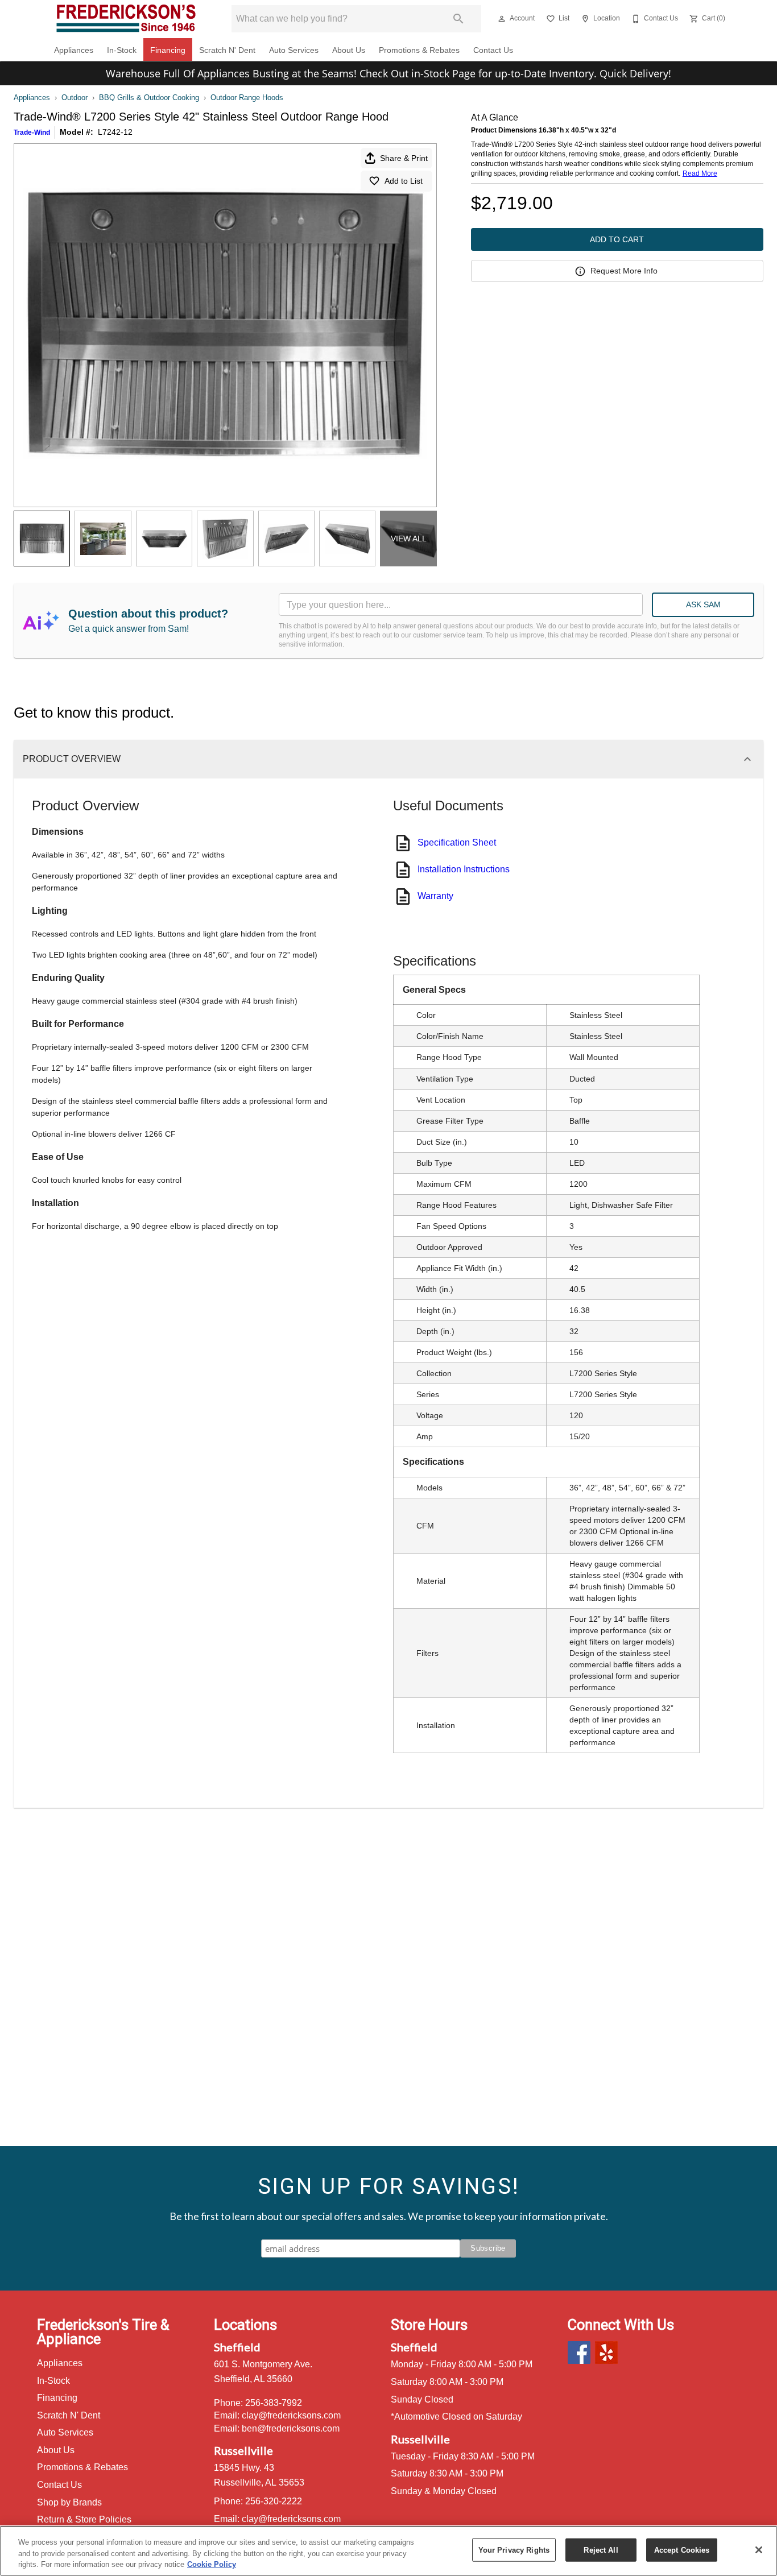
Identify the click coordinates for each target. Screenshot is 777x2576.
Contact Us (493, 50)
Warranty (435, 896)
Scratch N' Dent (227, 50)
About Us (349, 50)
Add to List (404, 181)
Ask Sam (703, 604)
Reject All (601, 2550)
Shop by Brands (69, 2502)
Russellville (243, 2450)
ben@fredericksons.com (291, 2428)
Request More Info (624, 271)
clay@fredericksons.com (291, 2415)
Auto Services (294, 50)
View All (409, 539)
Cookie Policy (212, 2564)
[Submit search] (458, 19)
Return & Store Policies (84, 2519)
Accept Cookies (682, 2550)
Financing (168, 50)
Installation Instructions (464, 869)
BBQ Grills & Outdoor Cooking (149, 98)
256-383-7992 (274, 2403)
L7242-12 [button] (115, 132)
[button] (502, 19)
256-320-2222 (274, 2501)
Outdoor (75, 98)
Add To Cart (617, 239)
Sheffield (237, 2347)
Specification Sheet (457, 842)
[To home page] (126, 19)
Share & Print (404, 158)
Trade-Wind (32, 132)
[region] (388, 2551)
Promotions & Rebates (419, 50)
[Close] (759, 2550)
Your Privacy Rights (514, 2550)
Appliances (74, 50)
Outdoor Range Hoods (247, 98)
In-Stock (122, 50)
